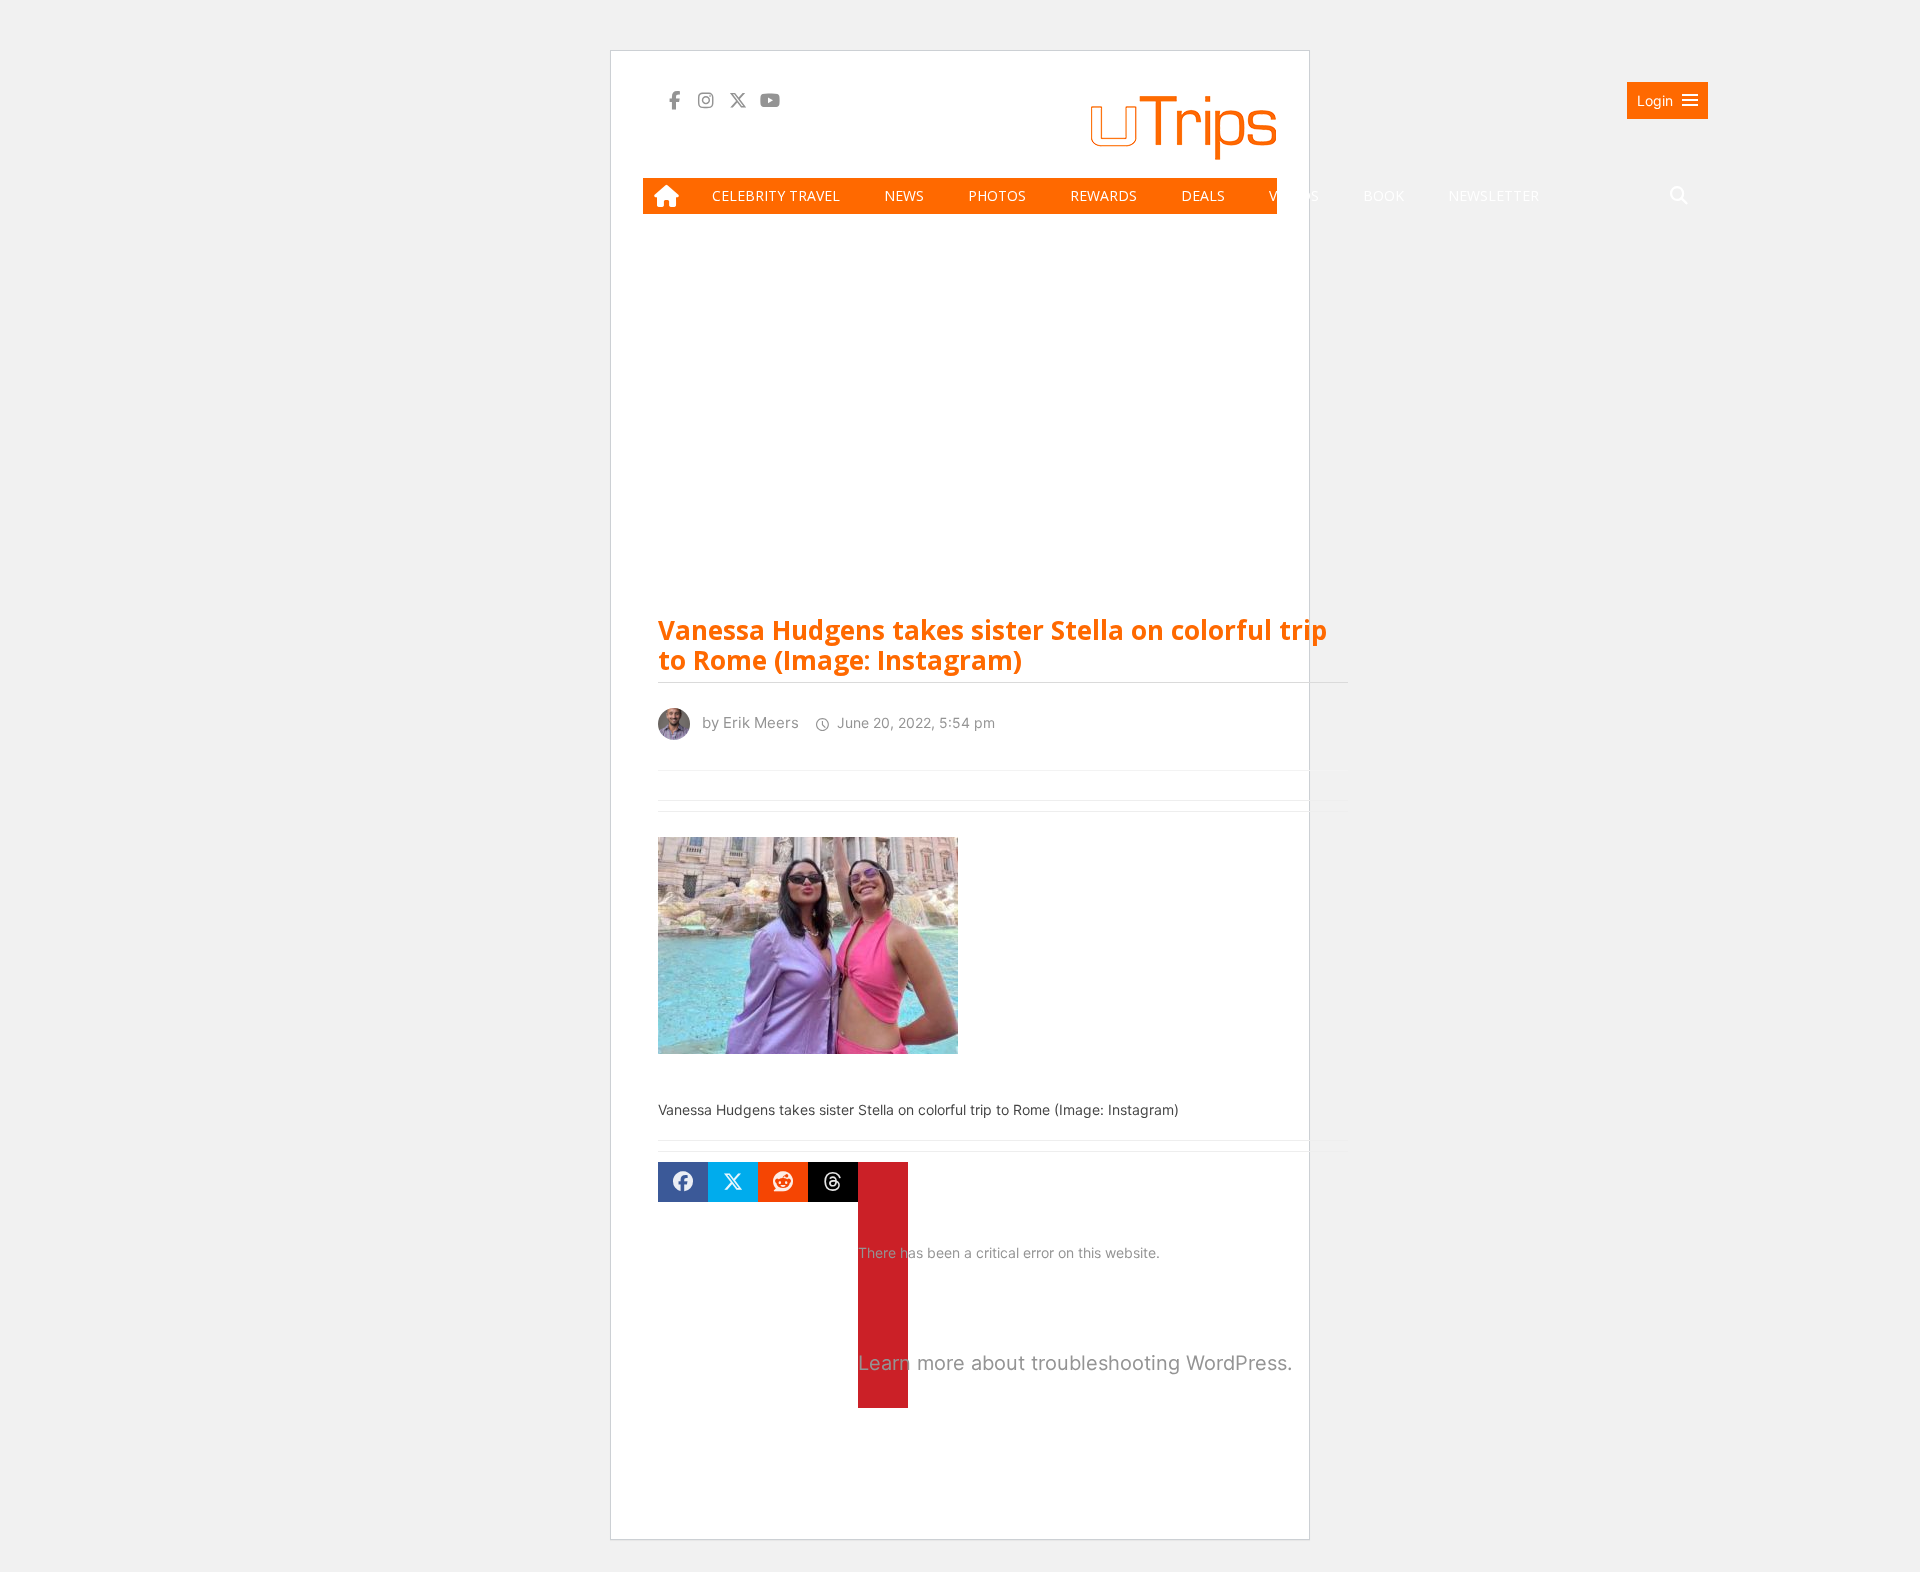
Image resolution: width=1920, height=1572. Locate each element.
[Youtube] (770, 100)
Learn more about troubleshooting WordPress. (883, 1363)
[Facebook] (674, 100)
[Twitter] (738, 100)
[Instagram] (706, 100)
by (744, 722)
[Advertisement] (1183, 405)
